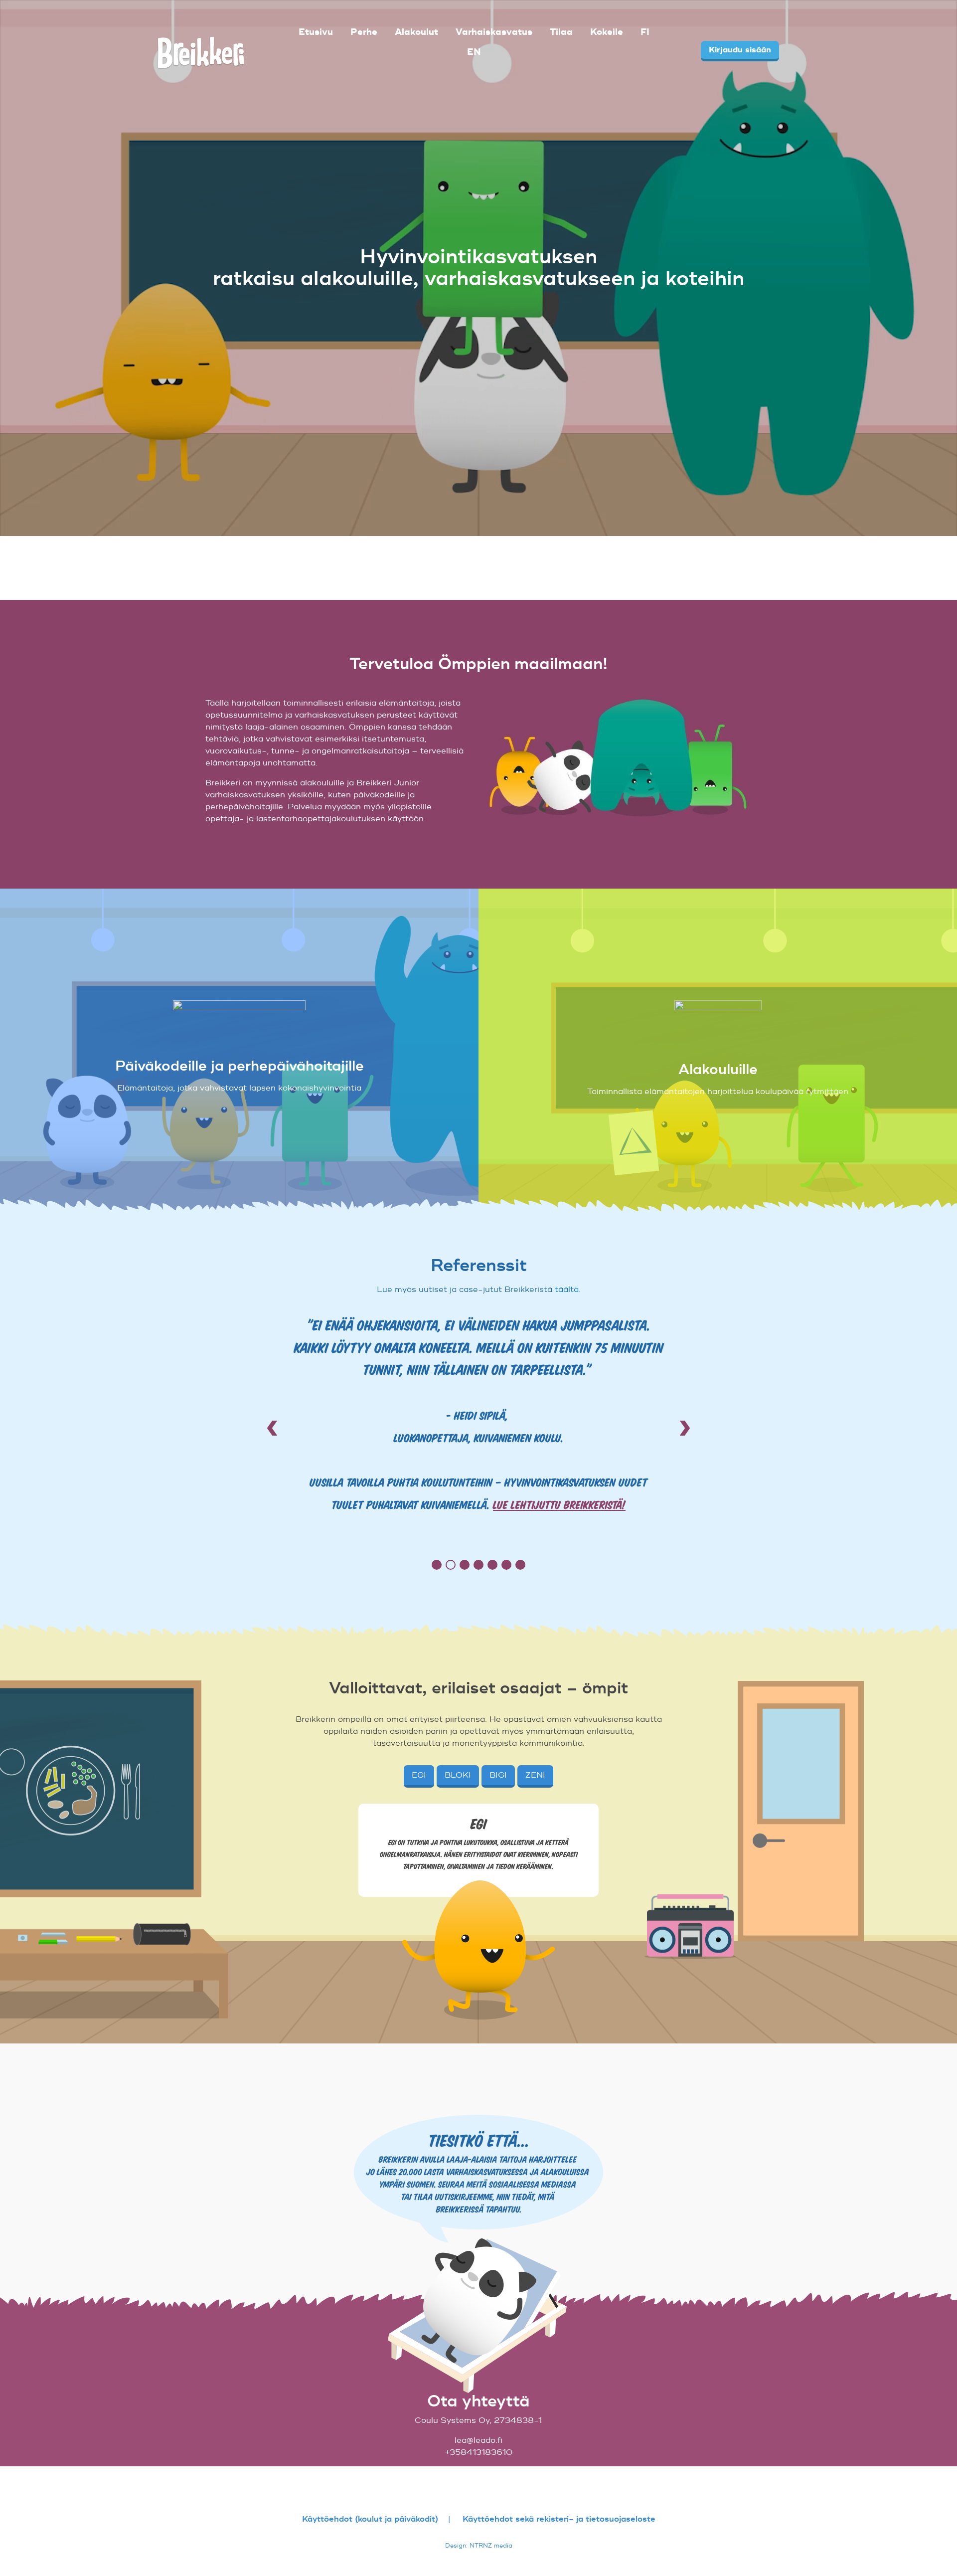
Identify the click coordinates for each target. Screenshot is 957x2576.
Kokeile (607, 32)
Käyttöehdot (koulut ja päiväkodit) (370, 2519)
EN (474, 52)
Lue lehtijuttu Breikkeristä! (559, 1504)
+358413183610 (478, 2452)
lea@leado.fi (478, 2440)
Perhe (364, 32)
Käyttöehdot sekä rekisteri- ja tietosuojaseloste (559, 2519)
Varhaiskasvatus (494, 32)
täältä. (568, 1289)
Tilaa (561, 32)
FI (645, 32)
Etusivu (316, 32)
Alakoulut (416, 32)
